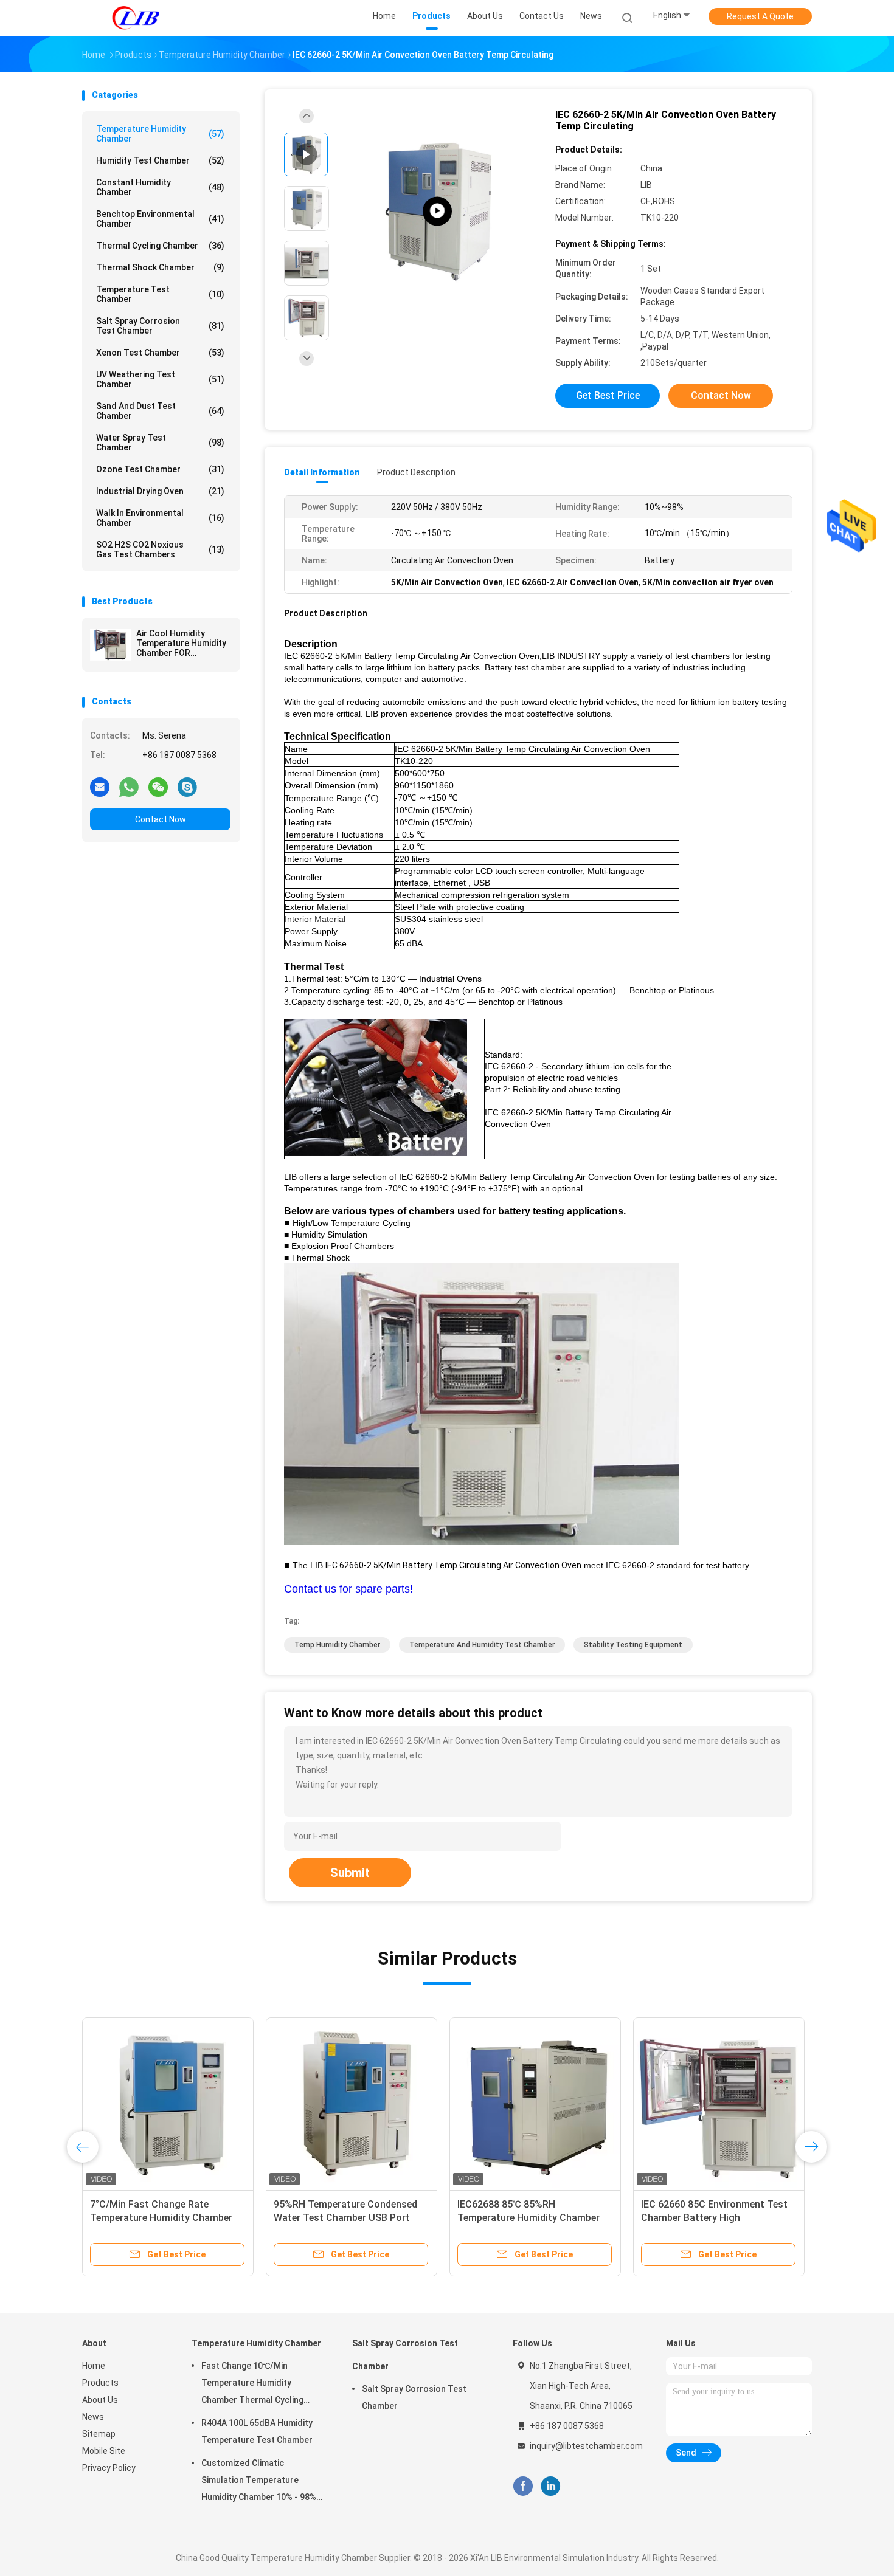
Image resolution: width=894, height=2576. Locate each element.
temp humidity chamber (337, 1645)
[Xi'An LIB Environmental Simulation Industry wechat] (158, 787)
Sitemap (99, 2434)
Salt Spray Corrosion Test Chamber (160, 326)
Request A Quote (760, 16)
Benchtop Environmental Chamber (160, 219)
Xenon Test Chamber (160, 353)
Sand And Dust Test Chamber (160, 411)
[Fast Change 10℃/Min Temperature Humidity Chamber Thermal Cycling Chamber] (168, 2103)
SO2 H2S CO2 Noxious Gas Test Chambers (160, 549)
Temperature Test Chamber (160, 294)
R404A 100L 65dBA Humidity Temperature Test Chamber (257, 2431)
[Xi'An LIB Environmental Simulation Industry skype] (187, 787)
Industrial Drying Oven (160, 491)
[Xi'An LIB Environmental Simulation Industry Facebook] (523, 2486)
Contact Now (161, 819)
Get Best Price (608, 395)
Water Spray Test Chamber (160, 443)
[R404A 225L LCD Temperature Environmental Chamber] (535, 2103)
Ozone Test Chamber (160, 469)
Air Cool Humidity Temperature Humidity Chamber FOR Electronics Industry (181, 643)
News (93, 2417)
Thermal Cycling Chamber (160, 246)
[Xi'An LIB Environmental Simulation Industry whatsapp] (129, 787)
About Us (100, 2400)
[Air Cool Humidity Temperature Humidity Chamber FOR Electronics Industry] (111, 645)
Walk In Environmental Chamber (160, 518)
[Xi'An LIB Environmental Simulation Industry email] (100, 787)
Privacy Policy (109, 2468)
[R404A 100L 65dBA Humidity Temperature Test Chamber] (352, 2103)
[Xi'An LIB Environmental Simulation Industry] (136, 18)
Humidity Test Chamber (160, 160)
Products (100, 2383)
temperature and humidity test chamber (482, 1645)
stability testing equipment (633, 1645)
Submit (350, 1873)
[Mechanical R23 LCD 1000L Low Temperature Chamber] (719, 2103)
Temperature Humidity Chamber (160, 134)
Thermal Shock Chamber (160, 267)
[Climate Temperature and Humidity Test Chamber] (437, 211)
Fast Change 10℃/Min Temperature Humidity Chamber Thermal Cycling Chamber (161, 2218)
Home (94, 2366)
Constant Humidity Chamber (160, 187)
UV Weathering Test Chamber (160, 379)
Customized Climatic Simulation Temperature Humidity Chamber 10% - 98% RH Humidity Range (259, 2482)
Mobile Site (104, 2451)
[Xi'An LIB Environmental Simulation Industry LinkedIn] (551, 2486)
